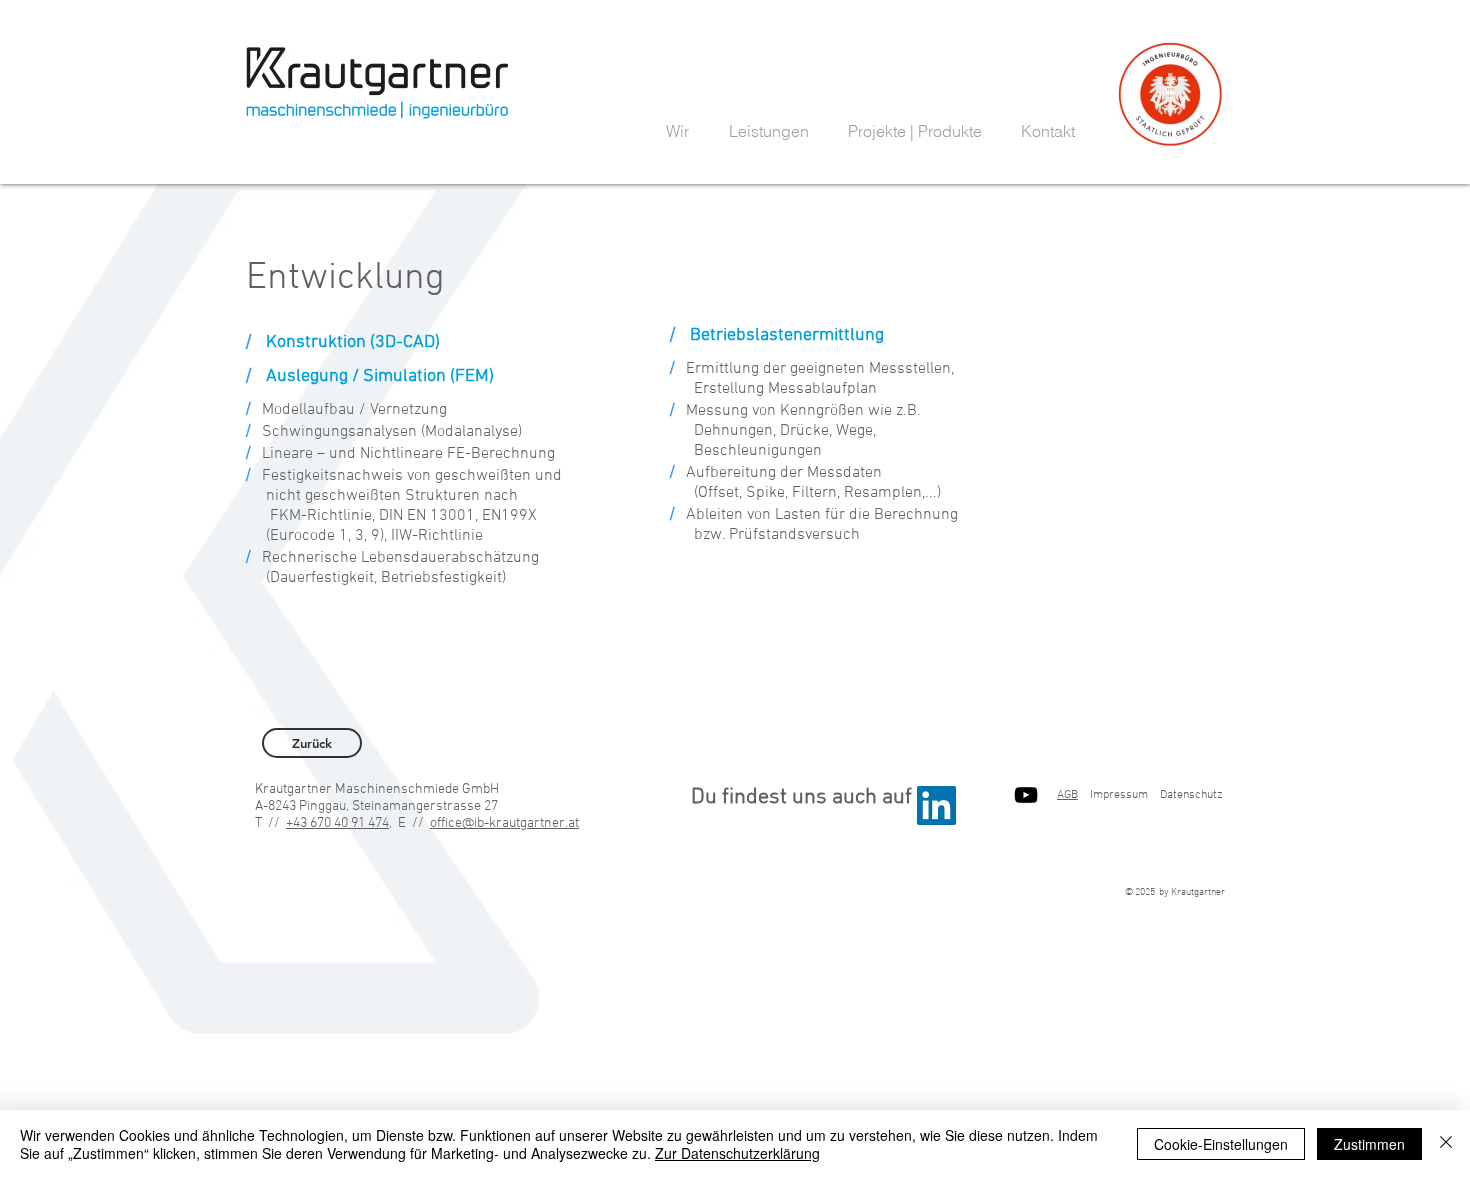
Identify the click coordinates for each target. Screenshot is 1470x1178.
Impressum (1119, 795)
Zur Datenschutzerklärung (737, 1153)
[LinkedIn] (936, 805)
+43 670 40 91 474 (337, 823)
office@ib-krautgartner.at (504, 823)
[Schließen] (1446, 1144)
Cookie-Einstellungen (1221, 1144)
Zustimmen (1369, 1144)
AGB (1067, 795)
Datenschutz (1191, 795)
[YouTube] (1026, 795)
